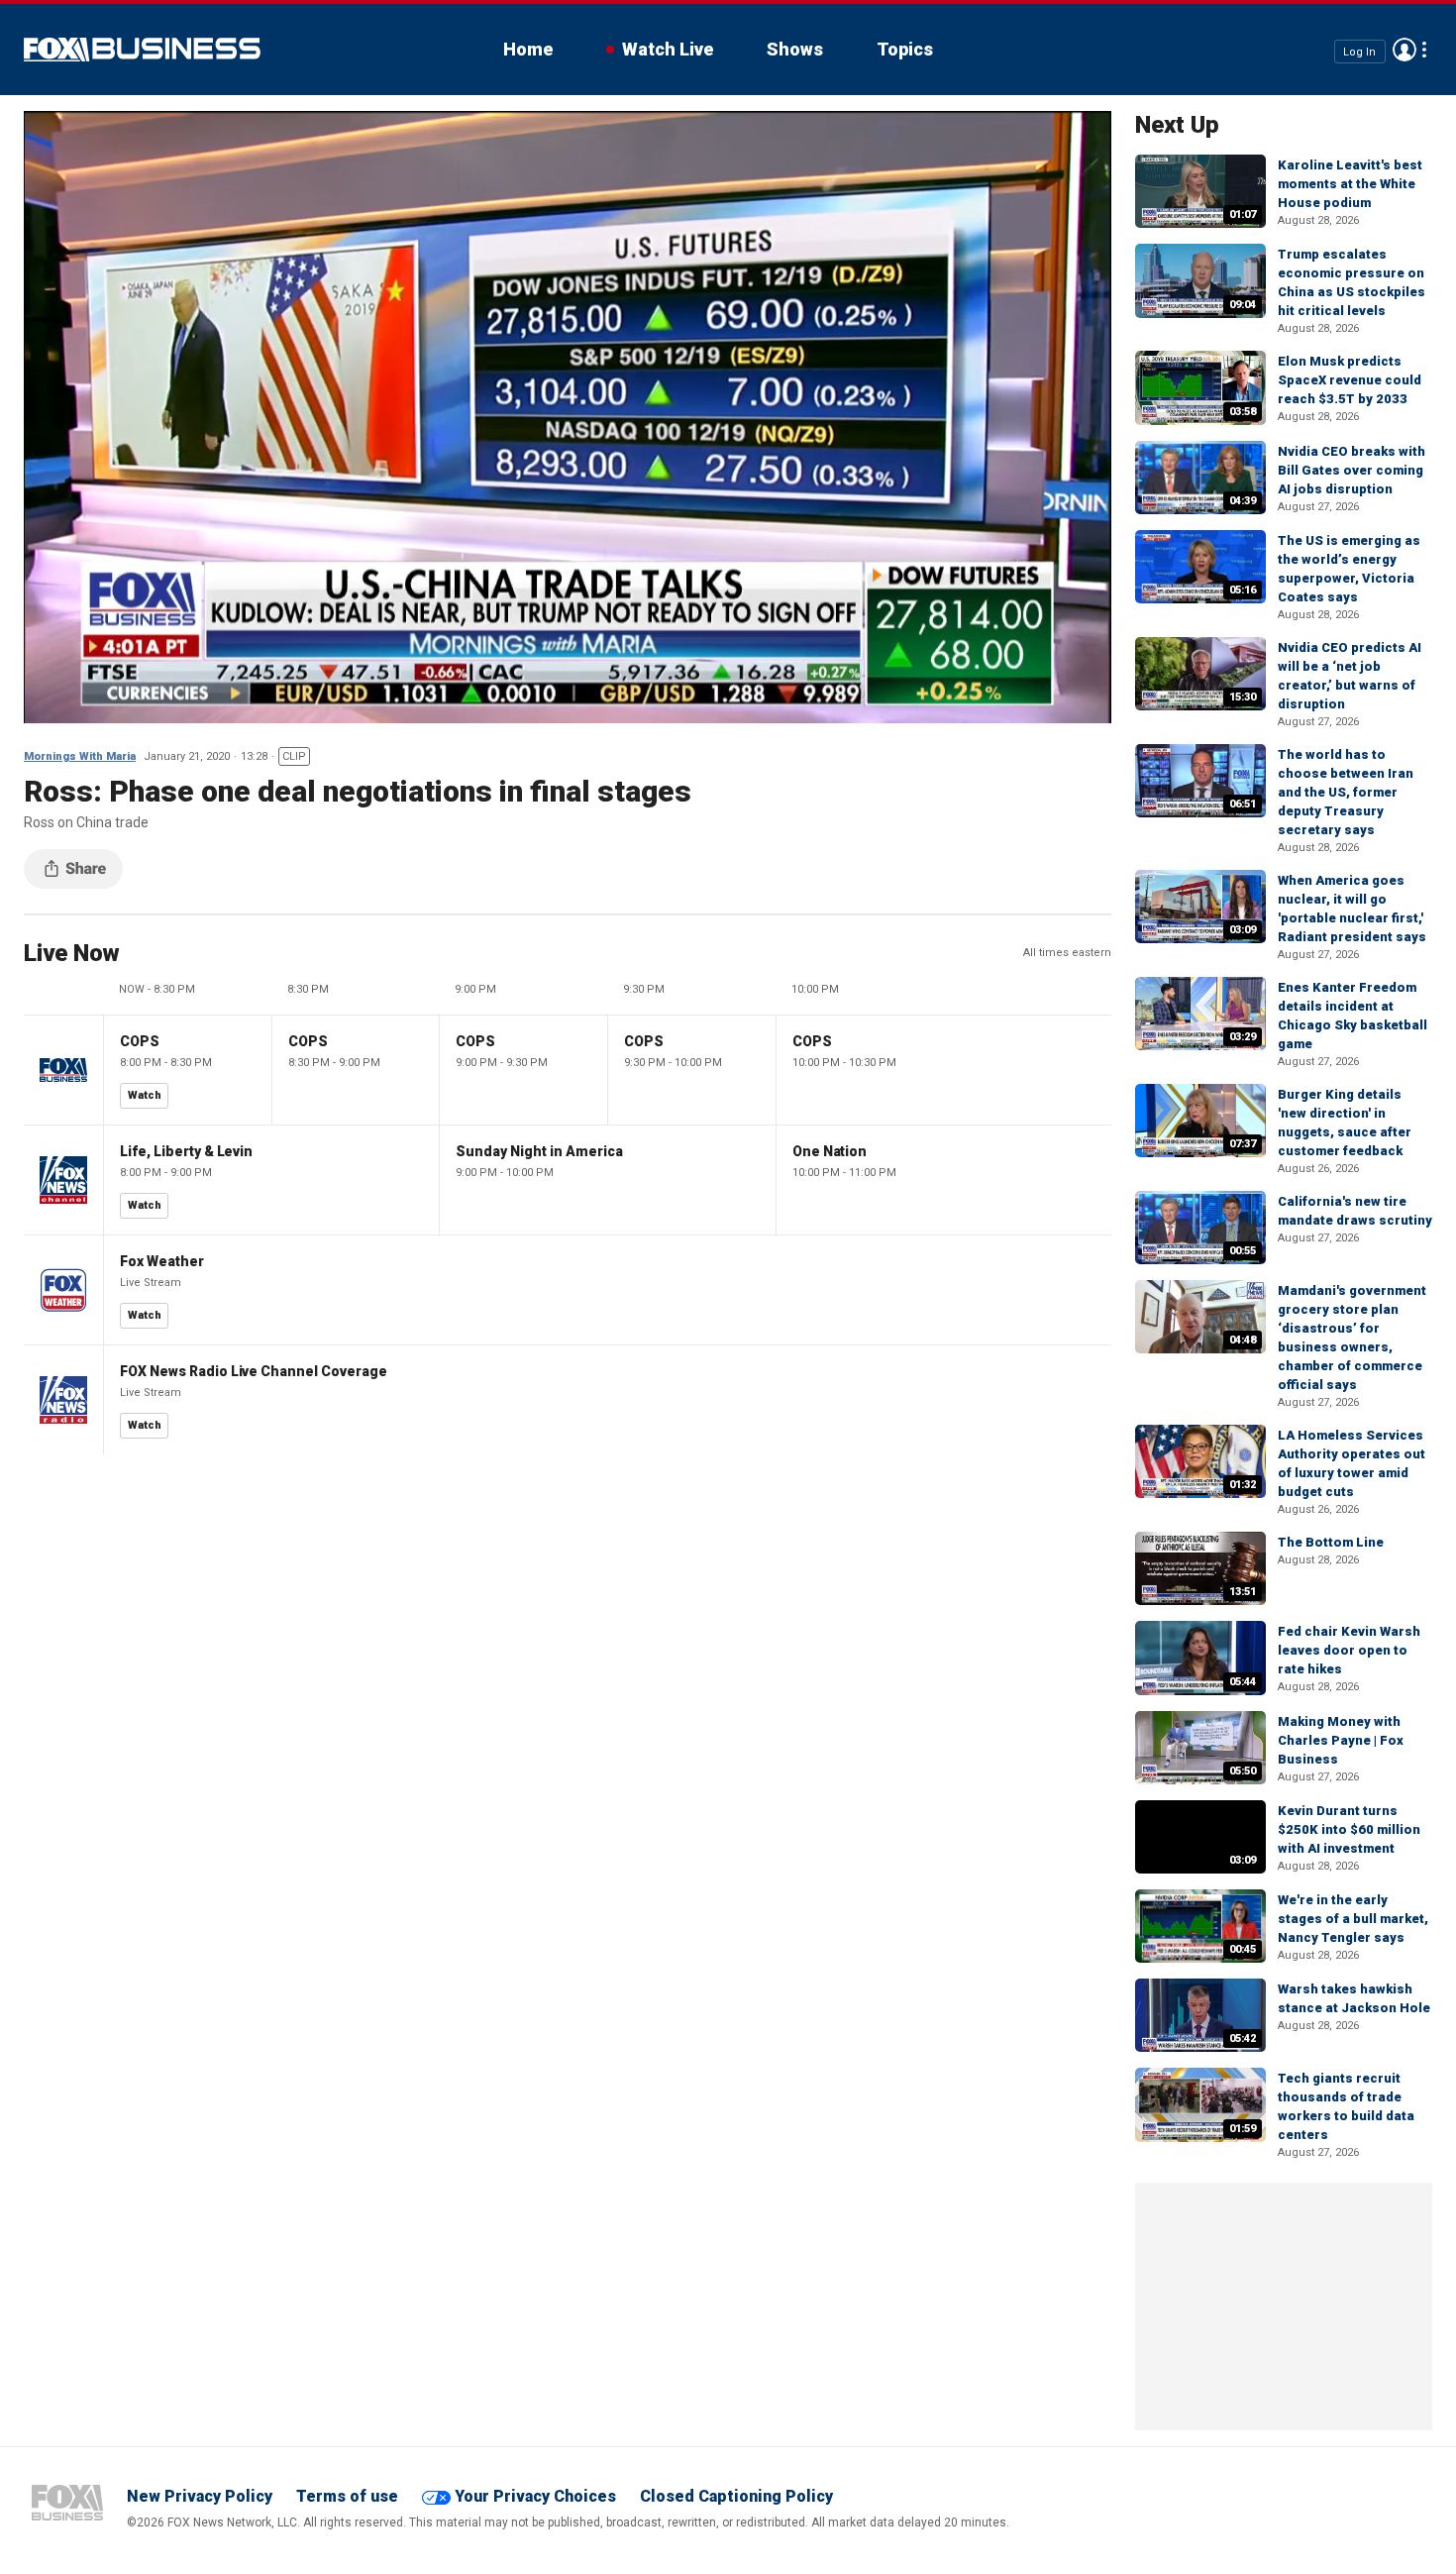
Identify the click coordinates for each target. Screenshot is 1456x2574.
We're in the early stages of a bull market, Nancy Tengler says (1353, 1919)
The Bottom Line (1331, 1542)
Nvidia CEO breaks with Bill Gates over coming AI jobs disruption (1352, 470)
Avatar (1404, 50)
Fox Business (142, 50)
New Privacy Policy (200, 2496)
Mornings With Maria (80, 756)
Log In (1359, 51)
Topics (905, 49)
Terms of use (347, 2496)
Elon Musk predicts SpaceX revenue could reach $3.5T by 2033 (1350, 380)
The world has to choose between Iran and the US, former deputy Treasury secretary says (1346, 792)
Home (528, 49)
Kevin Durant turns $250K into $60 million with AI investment (1349, 1829)
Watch (145, 1095)
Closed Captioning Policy (736, 2496)
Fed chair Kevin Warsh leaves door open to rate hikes (1349, 1650)
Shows (795, 49)
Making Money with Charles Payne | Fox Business (1341, 1740)
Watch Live (668, 49)
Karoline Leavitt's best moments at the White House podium (1350, 184)
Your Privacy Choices (535, 2496)
